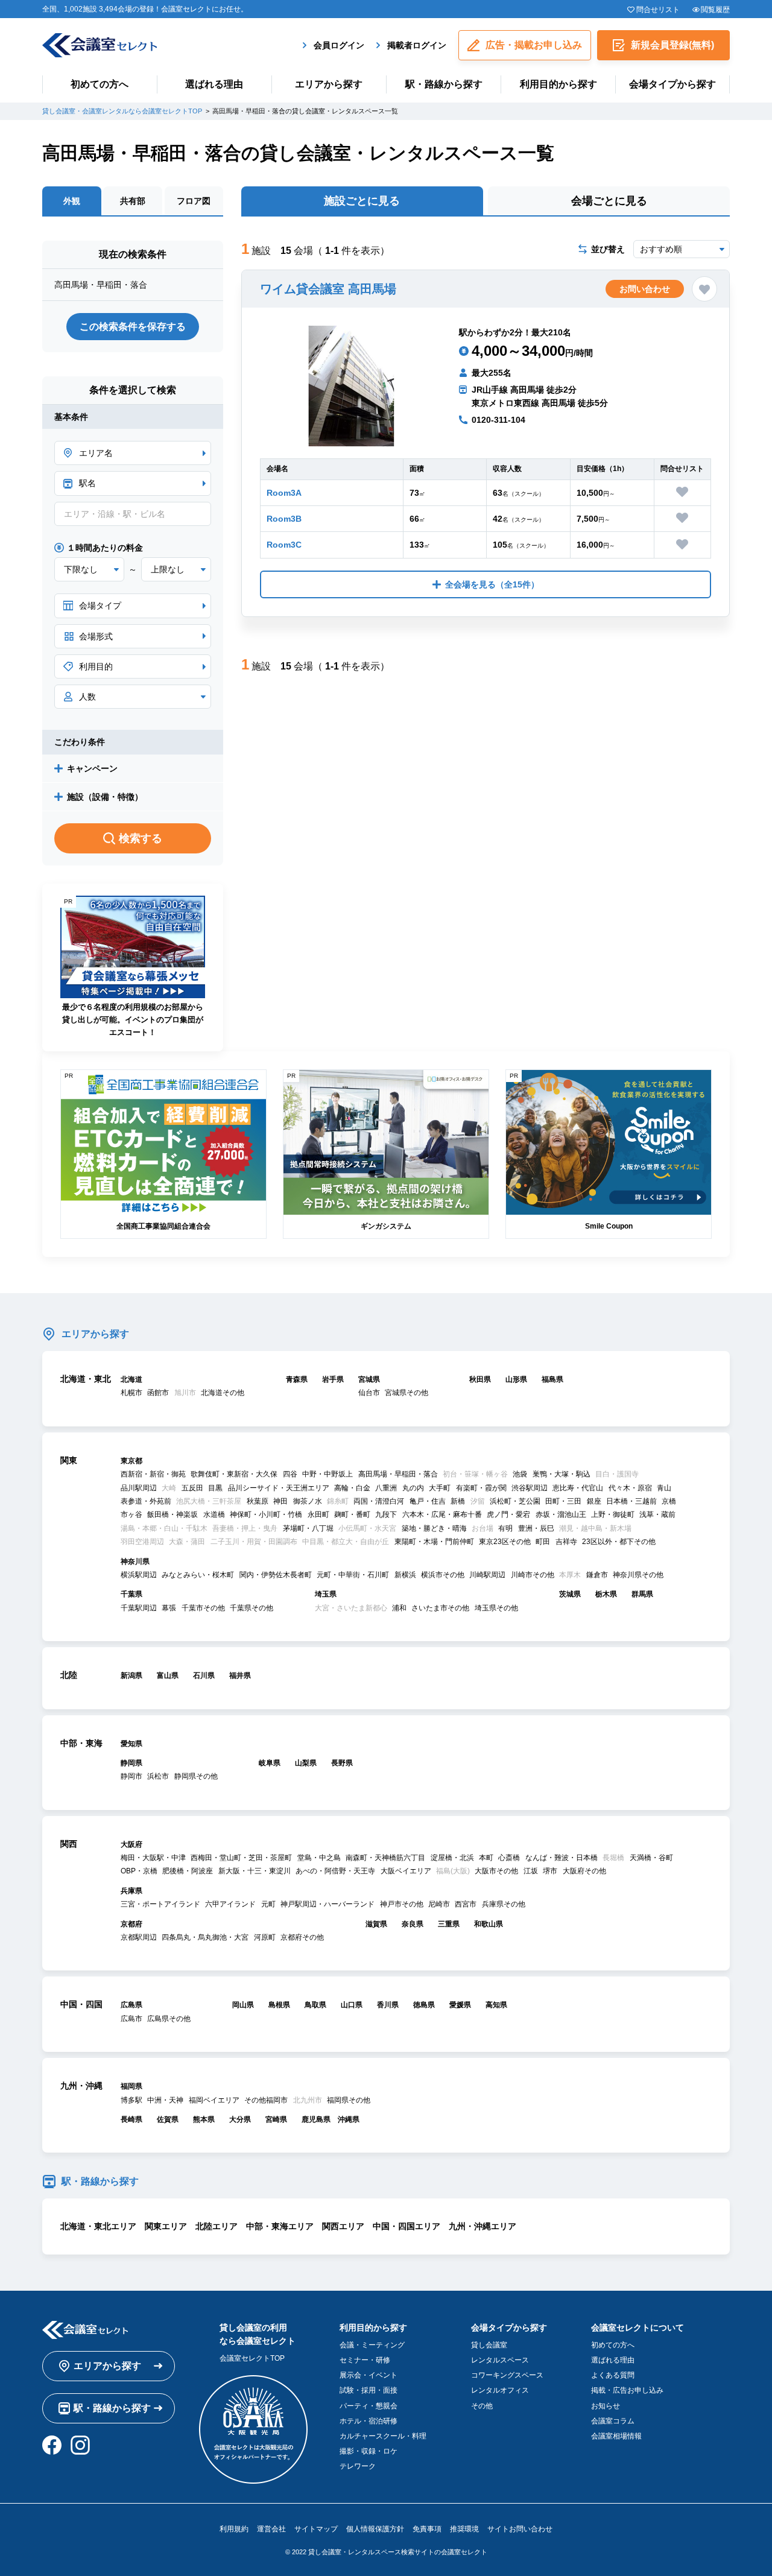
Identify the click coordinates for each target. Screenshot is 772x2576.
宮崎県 (276, 2119)
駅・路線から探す (444, 84)
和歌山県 (489, 1924)
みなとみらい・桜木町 (198, 1575)
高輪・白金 (352, 1488)
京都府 (131, 1924)
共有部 (133, 201)
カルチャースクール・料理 (383, 2436)
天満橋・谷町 (651, 1858)
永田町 (318, 1514)
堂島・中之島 (319, 1858)
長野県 (342, 1763)
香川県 (388, 2005)
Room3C (284, 545)
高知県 (496, 2005)
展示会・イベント (369, 2375)
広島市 (131, 2019)
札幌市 (131, 1393)
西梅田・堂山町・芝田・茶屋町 (241, 1858)
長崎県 (131, 2119)
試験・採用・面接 (369, 2390)
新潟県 (131, 1676)
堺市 (550, 1871)
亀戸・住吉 (428, 1501)
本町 (486, 1858)
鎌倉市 (597, 1575)
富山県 (168, 1676)
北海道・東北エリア (98, 2226)
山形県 (516, 1379)
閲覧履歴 (715, 10)
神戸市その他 (402, 1904)
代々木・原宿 (630, 1488)
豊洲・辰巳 (536, 1528)
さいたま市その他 (440, 1608)
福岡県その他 (349, 2100)
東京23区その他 (505, 1542)
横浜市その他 (443, 1575)
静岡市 (131, 1776)
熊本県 (204, 2119)
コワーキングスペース (507, 2375)
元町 (268, 1904)
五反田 (192, 1488)
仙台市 (369, 1393)
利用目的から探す (558, 84)
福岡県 (131, 2086)
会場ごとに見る (609, 201)
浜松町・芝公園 (515, 1501)
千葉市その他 (203, 1608)
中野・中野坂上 (327, 1474)
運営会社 (271, 2529)
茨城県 (570, 1594)
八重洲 (386, 1488)
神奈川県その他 (638, 1575)
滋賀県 (376, 1924)
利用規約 (234, 2529)
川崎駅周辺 (487, 1575)
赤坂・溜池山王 (561, 1514)
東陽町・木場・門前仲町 (434, 1542)
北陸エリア (217, 2226)
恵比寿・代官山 (578, 1488)
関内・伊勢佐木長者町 (276, 1575)
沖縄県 (349, 2119)
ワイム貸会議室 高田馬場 (328, 289)
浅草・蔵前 (657, 1514)
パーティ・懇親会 (369, 2406)
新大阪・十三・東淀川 (255, 1871)
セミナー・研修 (365, 2360)
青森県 (297, 1379)
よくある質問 (613, 2375)
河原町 (265, 1937)
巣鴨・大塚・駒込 (562, 1474)
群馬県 (642, 1594)
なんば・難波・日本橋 (562, 1858)
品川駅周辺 (139, 1488)
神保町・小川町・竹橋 (266, 1514)
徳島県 (424, 2005)
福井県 (240, 1676)
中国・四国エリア (407, 2226)
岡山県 (243, 2005)
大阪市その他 (496, 1871)
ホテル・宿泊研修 (369, 2421)
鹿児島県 (316, 2119)
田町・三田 (563, 1501)
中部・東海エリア (280, 2226)
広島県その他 (169, 2019)
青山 (664, 1488)
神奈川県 (135, 1562)
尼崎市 (439, 1904)
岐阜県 (270, 1763)
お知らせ (606, 2406)
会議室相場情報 (616, 2436)
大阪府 (131, 1844)
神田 (280, 1501)
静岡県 (131, 1763)
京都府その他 (302, 1937)
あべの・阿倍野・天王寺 (335, 1871)
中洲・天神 (165, 2100)
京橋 (669, 1501)
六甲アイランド (230, 1904)
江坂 (531, 1871)
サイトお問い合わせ (520, 2529)
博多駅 (131, 2100)
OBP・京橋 (139, 1871)
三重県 (449, 1924)
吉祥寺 (566, 1542)
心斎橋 (509, 1858)
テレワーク (358, 2466)
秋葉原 (258, 1501)
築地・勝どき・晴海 (434, 1528)
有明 (505, 1528)
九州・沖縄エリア (482, 2226)
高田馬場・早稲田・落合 (398, 1474)
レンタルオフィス (500, 2390)
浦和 (399, 1608)
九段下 (386, 1514)
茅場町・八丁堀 (308, 1528)
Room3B (284, 519)
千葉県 (131, 1594)
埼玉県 (326, 1594)
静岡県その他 (196, 1776)
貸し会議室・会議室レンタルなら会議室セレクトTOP (122, 111)
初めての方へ (100, 84)
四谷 (290, 1474)
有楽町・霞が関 (481, 1488)
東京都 (131, 1461)
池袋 (520, 1474)
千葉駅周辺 (139, 1608)
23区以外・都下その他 (619, 1542)
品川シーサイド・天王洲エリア (279, 1488)
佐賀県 (168, 2119)
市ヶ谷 (131, 1514)
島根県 (279, 2005)
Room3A (284, 493)
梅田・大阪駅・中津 (153, 1858)
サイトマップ (316, 2529)
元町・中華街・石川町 (353, 1575)
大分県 (240, 2119)
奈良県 (413, 1924)
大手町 (440, 1488)
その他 (482, 2406)
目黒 (215, 1488)
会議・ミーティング (372, 2345)
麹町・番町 (352, 1514)
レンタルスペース (500, 2360)
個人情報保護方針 (375, 2529)
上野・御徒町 (613, 1514)
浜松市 (158, 1776)
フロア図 (194, 201)
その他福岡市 (266, 2100)
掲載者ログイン (417, 45)
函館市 (158, 1393)
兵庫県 (131, 1891)
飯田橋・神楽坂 (172, 1514)
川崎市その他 (533, 1575)
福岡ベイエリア (214, 2100)
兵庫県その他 (504, 1904)
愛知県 (131, 1744)
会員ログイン (339, 45)
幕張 (169, 1608)
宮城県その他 (407, 1393)
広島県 (131, 2005)
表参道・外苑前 (146, 1501)
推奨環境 (464, 2529)
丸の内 (413, 1488)
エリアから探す (329, 84)
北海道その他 (223, 1393)
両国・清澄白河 (379, 1501)
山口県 (352, 2005)
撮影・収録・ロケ (369, 2451)
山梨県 (306, 1763)
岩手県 (333, 1379)
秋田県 (480, 1379)
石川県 (204, 1676)
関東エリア (166, 2226)
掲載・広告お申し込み (627, 2390)
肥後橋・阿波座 (188, 1871)
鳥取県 (315, 2005)
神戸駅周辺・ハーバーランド (327, 1904)
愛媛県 (460, 2005)
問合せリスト (658, 10)
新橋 (458, 1501)
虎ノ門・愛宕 (508, 1514)
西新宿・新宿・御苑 (153, 1474)
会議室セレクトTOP (252, 2358)
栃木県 (606, 1594)
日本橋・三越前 (631, 1501)
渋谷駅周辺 (530, 1488)
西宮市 (466, 1904)
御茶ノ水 (308, 1501)
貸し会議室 (489, 2345)
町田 (543, 1542)
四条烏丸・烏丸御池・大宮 (205, 1937)
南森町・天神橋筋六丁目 (385, 1858)
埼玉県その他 (496, 1608)
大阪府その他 (584, 1871)
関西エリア (343, 2226)
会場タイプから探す (672, 84)
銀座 (594, 1501)
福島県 (552, 1379)
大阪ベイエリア (406, 1871)
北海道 (131, 1379)
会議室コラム (613, 2421)
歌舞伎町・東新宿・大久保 (234, 1474)
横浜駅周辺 (139, 1575)
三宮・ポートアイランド (160, 1904)
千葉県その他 (252, 1608)
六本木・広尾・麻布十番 (442, 1514)
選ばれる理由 (214, 84)
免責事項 (427, 2529)
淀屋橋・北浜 (452, 1858)
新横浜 (405, 1575)
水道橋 (214, 1514)
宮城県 (369, 1379)
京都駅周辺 (139, 1937)
